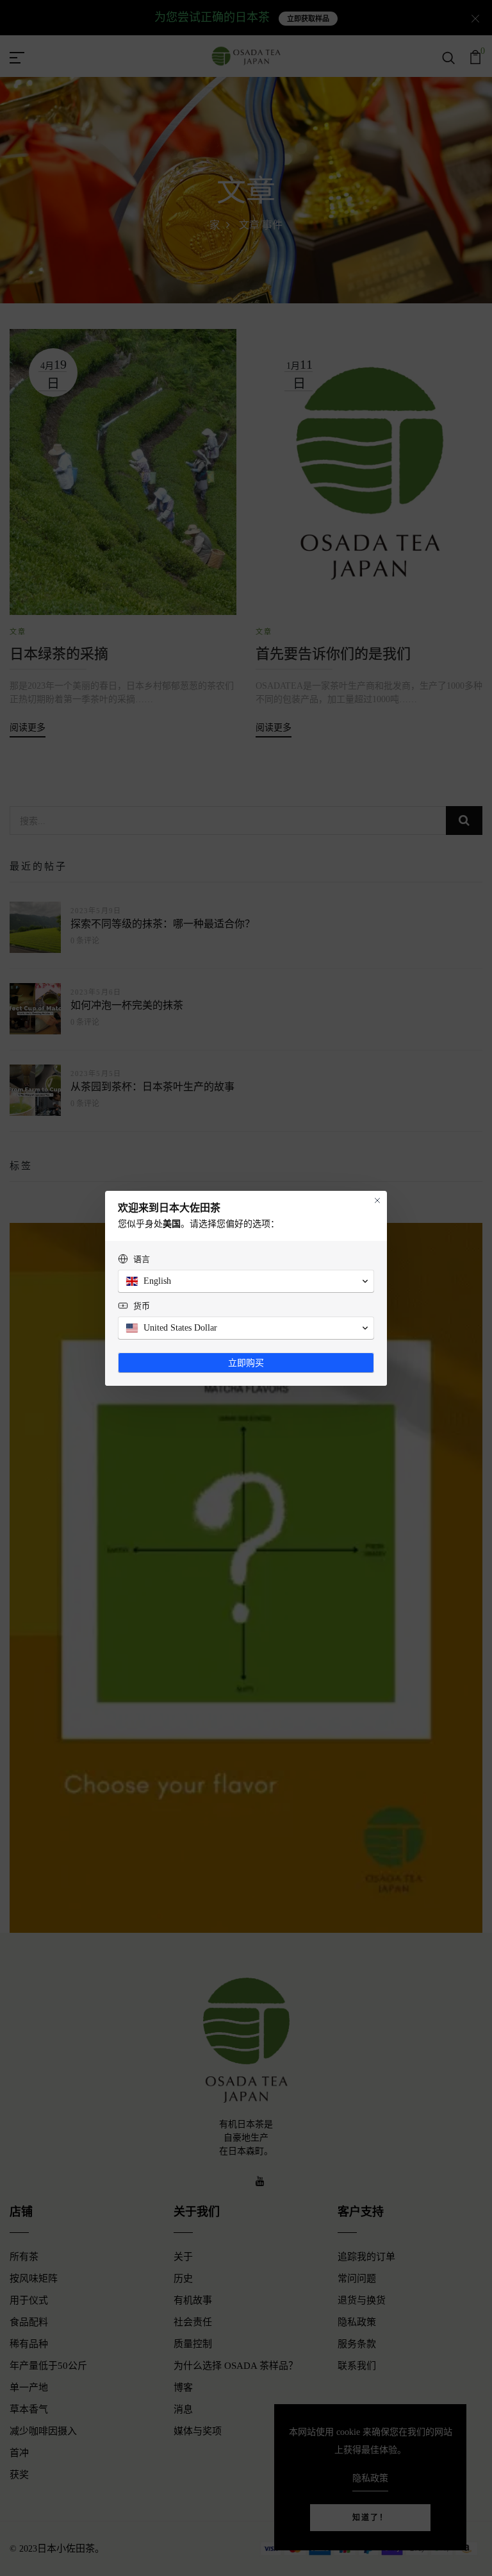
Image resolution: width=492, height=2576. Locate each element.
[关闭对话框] (377, 1200)
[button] (246, 1281)
